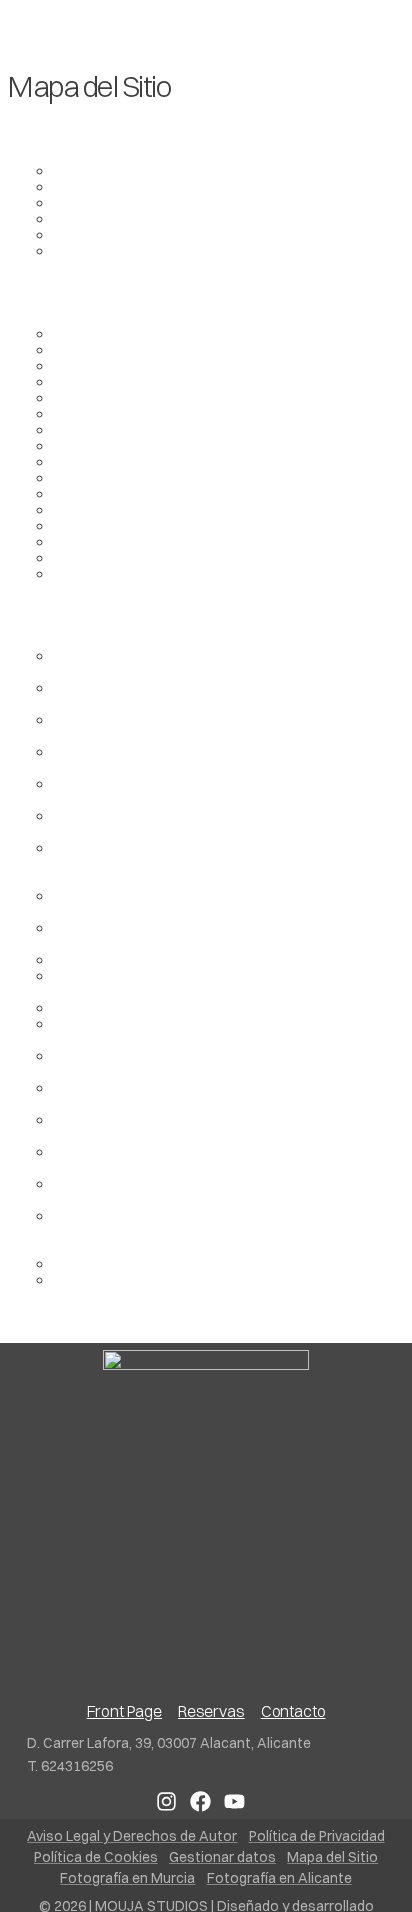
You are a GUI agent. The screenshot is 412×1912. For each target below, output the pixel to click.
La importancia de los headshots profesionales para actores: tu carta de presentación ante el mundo (216, 1231)
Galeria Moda (101, 234)
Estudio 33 (91, 397)
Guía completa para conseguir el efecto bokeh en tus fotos (223, 823)
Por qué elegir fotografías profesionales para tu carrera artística (218, 1095)
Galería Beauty (106, 186)
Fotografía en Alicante (132, 413)
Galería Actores (109, 170)
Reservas (87, 557)
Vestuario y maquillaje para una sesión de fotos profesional (216, 983)
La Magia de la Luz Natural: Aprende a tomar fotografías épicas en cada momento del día (209, 1159)
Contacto (87, 365)
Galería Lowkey (108, 218)
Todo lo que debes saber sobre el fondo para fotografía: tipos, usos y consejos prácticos (209, 903)
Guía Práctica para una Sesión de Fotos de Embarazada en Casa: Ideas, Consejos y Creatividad (202, 863)
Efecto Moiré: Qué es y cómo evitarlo (182, 1007)
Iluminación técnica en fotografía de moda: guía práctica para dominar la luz (216, 935)
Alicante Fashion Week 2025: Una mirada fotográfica (196, 727)
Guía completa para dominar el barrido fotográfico (228, 959)
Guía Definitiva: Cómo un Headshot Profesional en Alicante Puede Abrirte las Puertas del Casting (225, 663)
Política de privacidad (129, 541)
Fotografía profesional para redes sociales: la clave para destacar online (211, 1127)
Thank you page (109, 573)
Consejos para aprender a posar (166, 1263)
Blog (70, 349)
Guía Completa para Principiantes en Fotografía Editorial (219, 1031)
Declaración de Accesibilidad (156, 381)
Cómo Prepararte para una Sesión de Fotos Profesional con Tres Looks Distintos (206, 1191)
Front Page (93, 445)
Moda (74, 509)
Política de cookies (119, 525)
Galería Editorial (109, 202)
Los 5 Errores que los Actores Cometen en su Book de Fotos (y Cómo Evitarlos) (211, 759)
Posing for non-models (131, 1279)
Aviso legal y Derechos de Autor (165, 333)
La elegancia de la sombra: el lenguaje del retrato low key (223, 695)
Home (75, 461)
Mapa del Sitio (103, 493)
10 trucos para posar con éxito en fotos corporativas (191, 1063)
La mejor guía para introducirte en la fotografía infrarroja (215, 791)
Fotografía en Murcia (127, 429)
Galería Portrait (108, 250)
